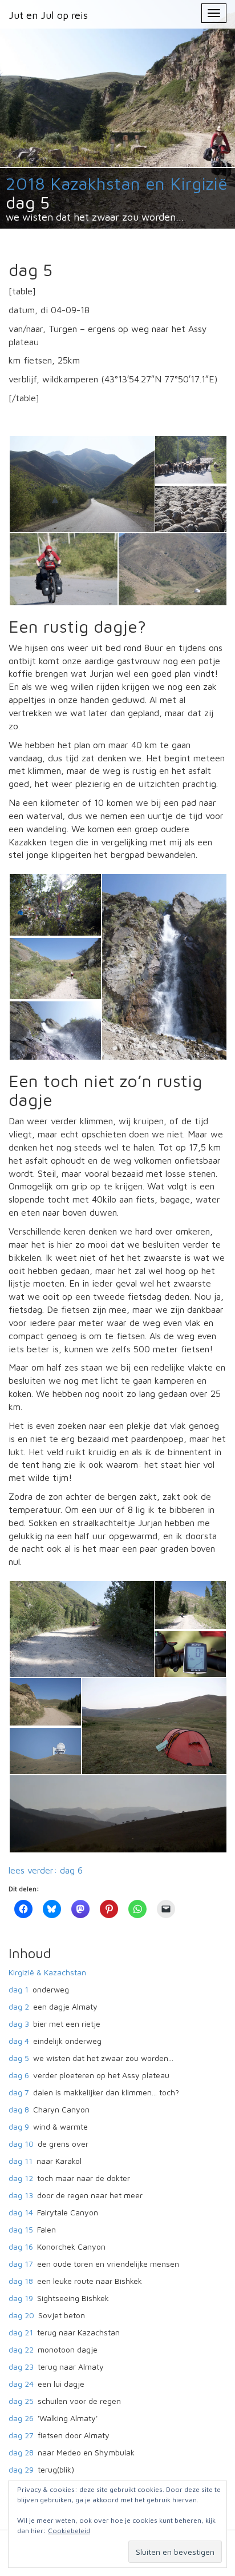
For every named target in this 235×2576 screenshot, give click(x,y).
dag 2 (19, 2006)
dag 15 (21, 2229)
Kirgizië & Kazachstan (47, 1972)
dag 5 (19, 2058)
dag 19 (21, 2298)
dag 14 (21, 2212)
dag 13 (21, 2195)
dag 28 (21, 2452)
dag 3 (19, 2024)
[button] (81, 484)
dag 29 (21, 2469)
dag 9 (19, 2126)
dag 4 (19, 2041)
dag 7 (19, 2092)
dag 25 (21, 2401)
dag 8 (19, 2109)
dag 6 (19, 2075)
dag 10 (21, 2144)
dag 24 (21, 2384)
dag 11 (21, 2161)
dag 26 (21, 2418)
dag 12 (21, 2178)
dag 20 (21, 2315)
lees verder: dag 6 (46, 1870)
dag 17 (21, 2264)
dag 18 (21, 2281)
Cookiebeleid (69, 2531)
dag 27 (21, 2435)
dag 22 (21, 2349)
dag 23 (21, 2367)
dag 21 (21, 2332)
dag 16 (21, 2246)
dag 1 (19, 1989)
